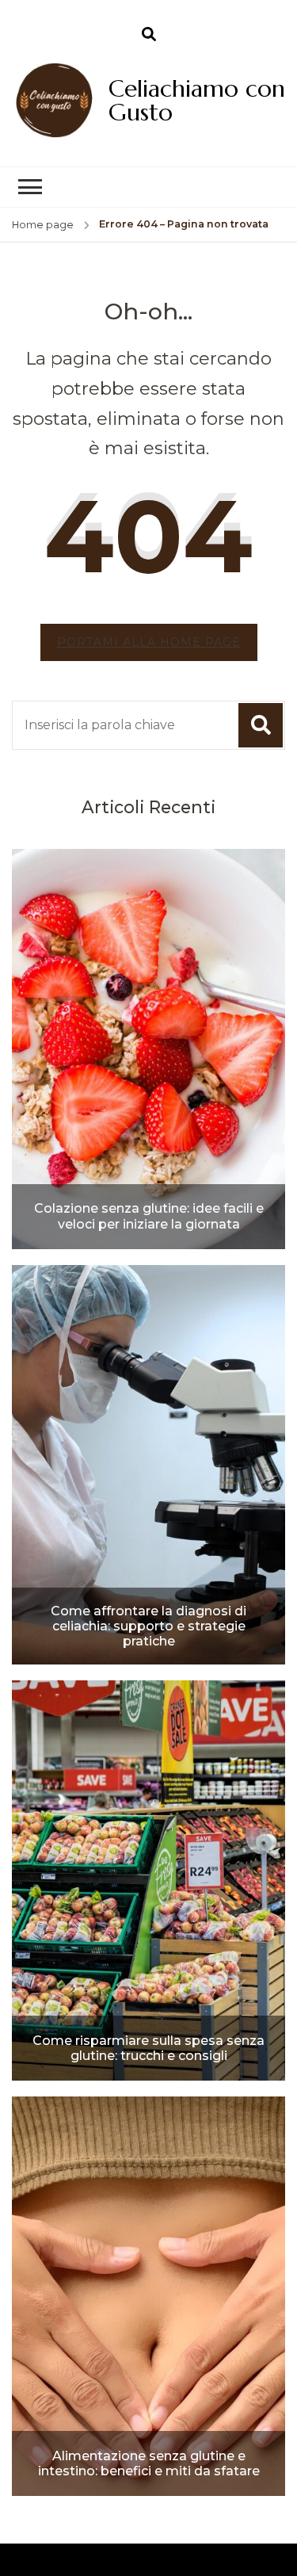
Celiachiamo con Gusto (197, 100)
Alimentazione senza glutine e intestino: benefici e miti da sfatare (149, 2463)
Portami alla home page (149, 642)
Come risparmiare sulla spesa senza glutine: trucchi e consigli (148, 2048)
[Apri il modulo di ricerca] (149, 35)
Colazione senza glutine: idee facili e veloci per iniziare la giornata (149, 1216)
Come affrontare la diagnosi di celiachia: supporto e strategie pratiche (148, 1626)
